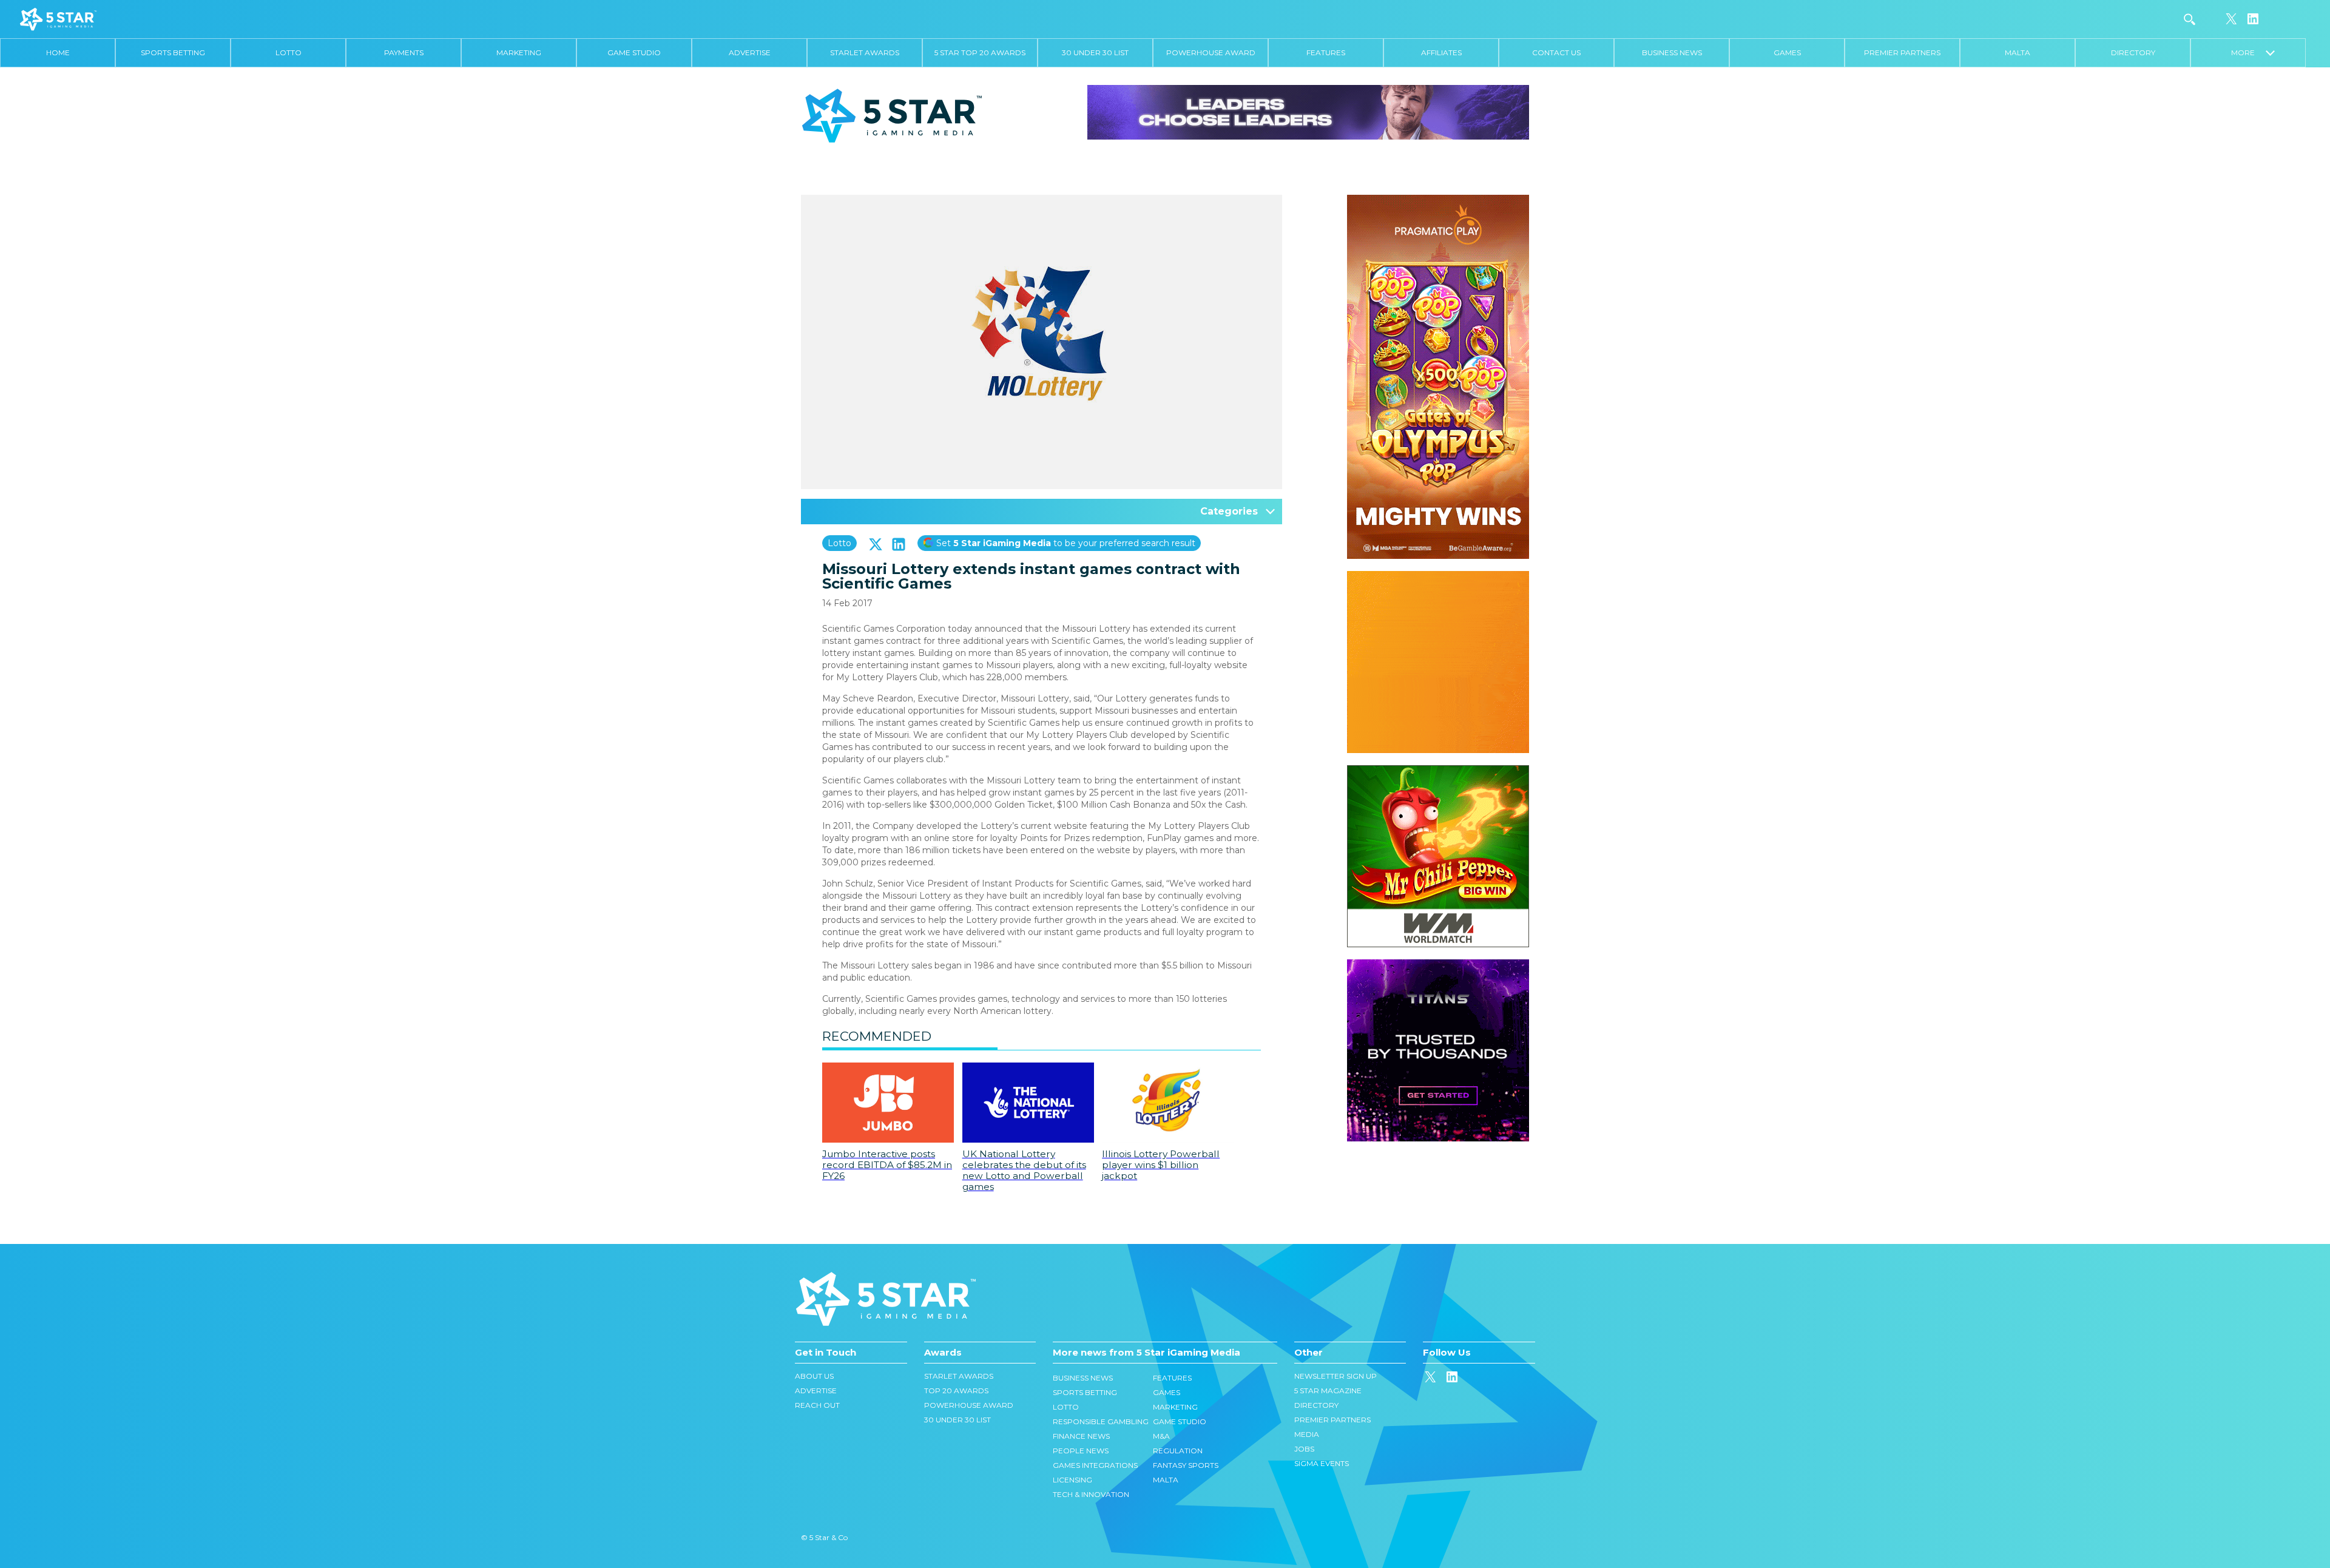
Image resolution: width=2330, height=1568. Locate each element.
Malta (2018, 52)
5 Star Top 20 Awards (980, 52)
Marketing (519, 52)
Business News (1672, 52)
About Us (814, 1376)
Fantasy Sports (1186, 1465)
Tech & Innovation (1091, 1494)
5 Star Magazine (1328, 1391)
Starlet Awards (865, 52)
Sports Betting (173, 52)
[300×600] (1438, 201)
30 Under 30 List (1095, 52)
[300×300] (1438, 577)
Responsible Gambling (1101, 1421)
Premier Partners (1902, 52)
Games (1787, 52)
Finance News (1081, 1436)
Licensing (1072, 1480)
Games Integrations (1095, 1465)
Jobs (1304, 1449)
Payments (404, 52)
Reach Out (817, 1405)
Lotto (289, 52)
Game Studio (634, 52)
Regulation (1178, 1451)
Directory (2133, 52)
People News (1081, 1451)
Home (58, 52)
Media (1307, 1434)
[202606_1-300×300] (1438, 771)
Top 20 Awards (956, 1391)
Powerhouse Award (1211, 52)
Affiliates (1441, 52)
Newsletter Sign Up (1336, 1376)
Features (1326, 52)
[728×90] (1308, 112)
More (2248, 52)
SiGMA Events (1322, 1463)
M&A (1161, 1436)
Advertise (750, 52)
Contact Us (1556, 52)
